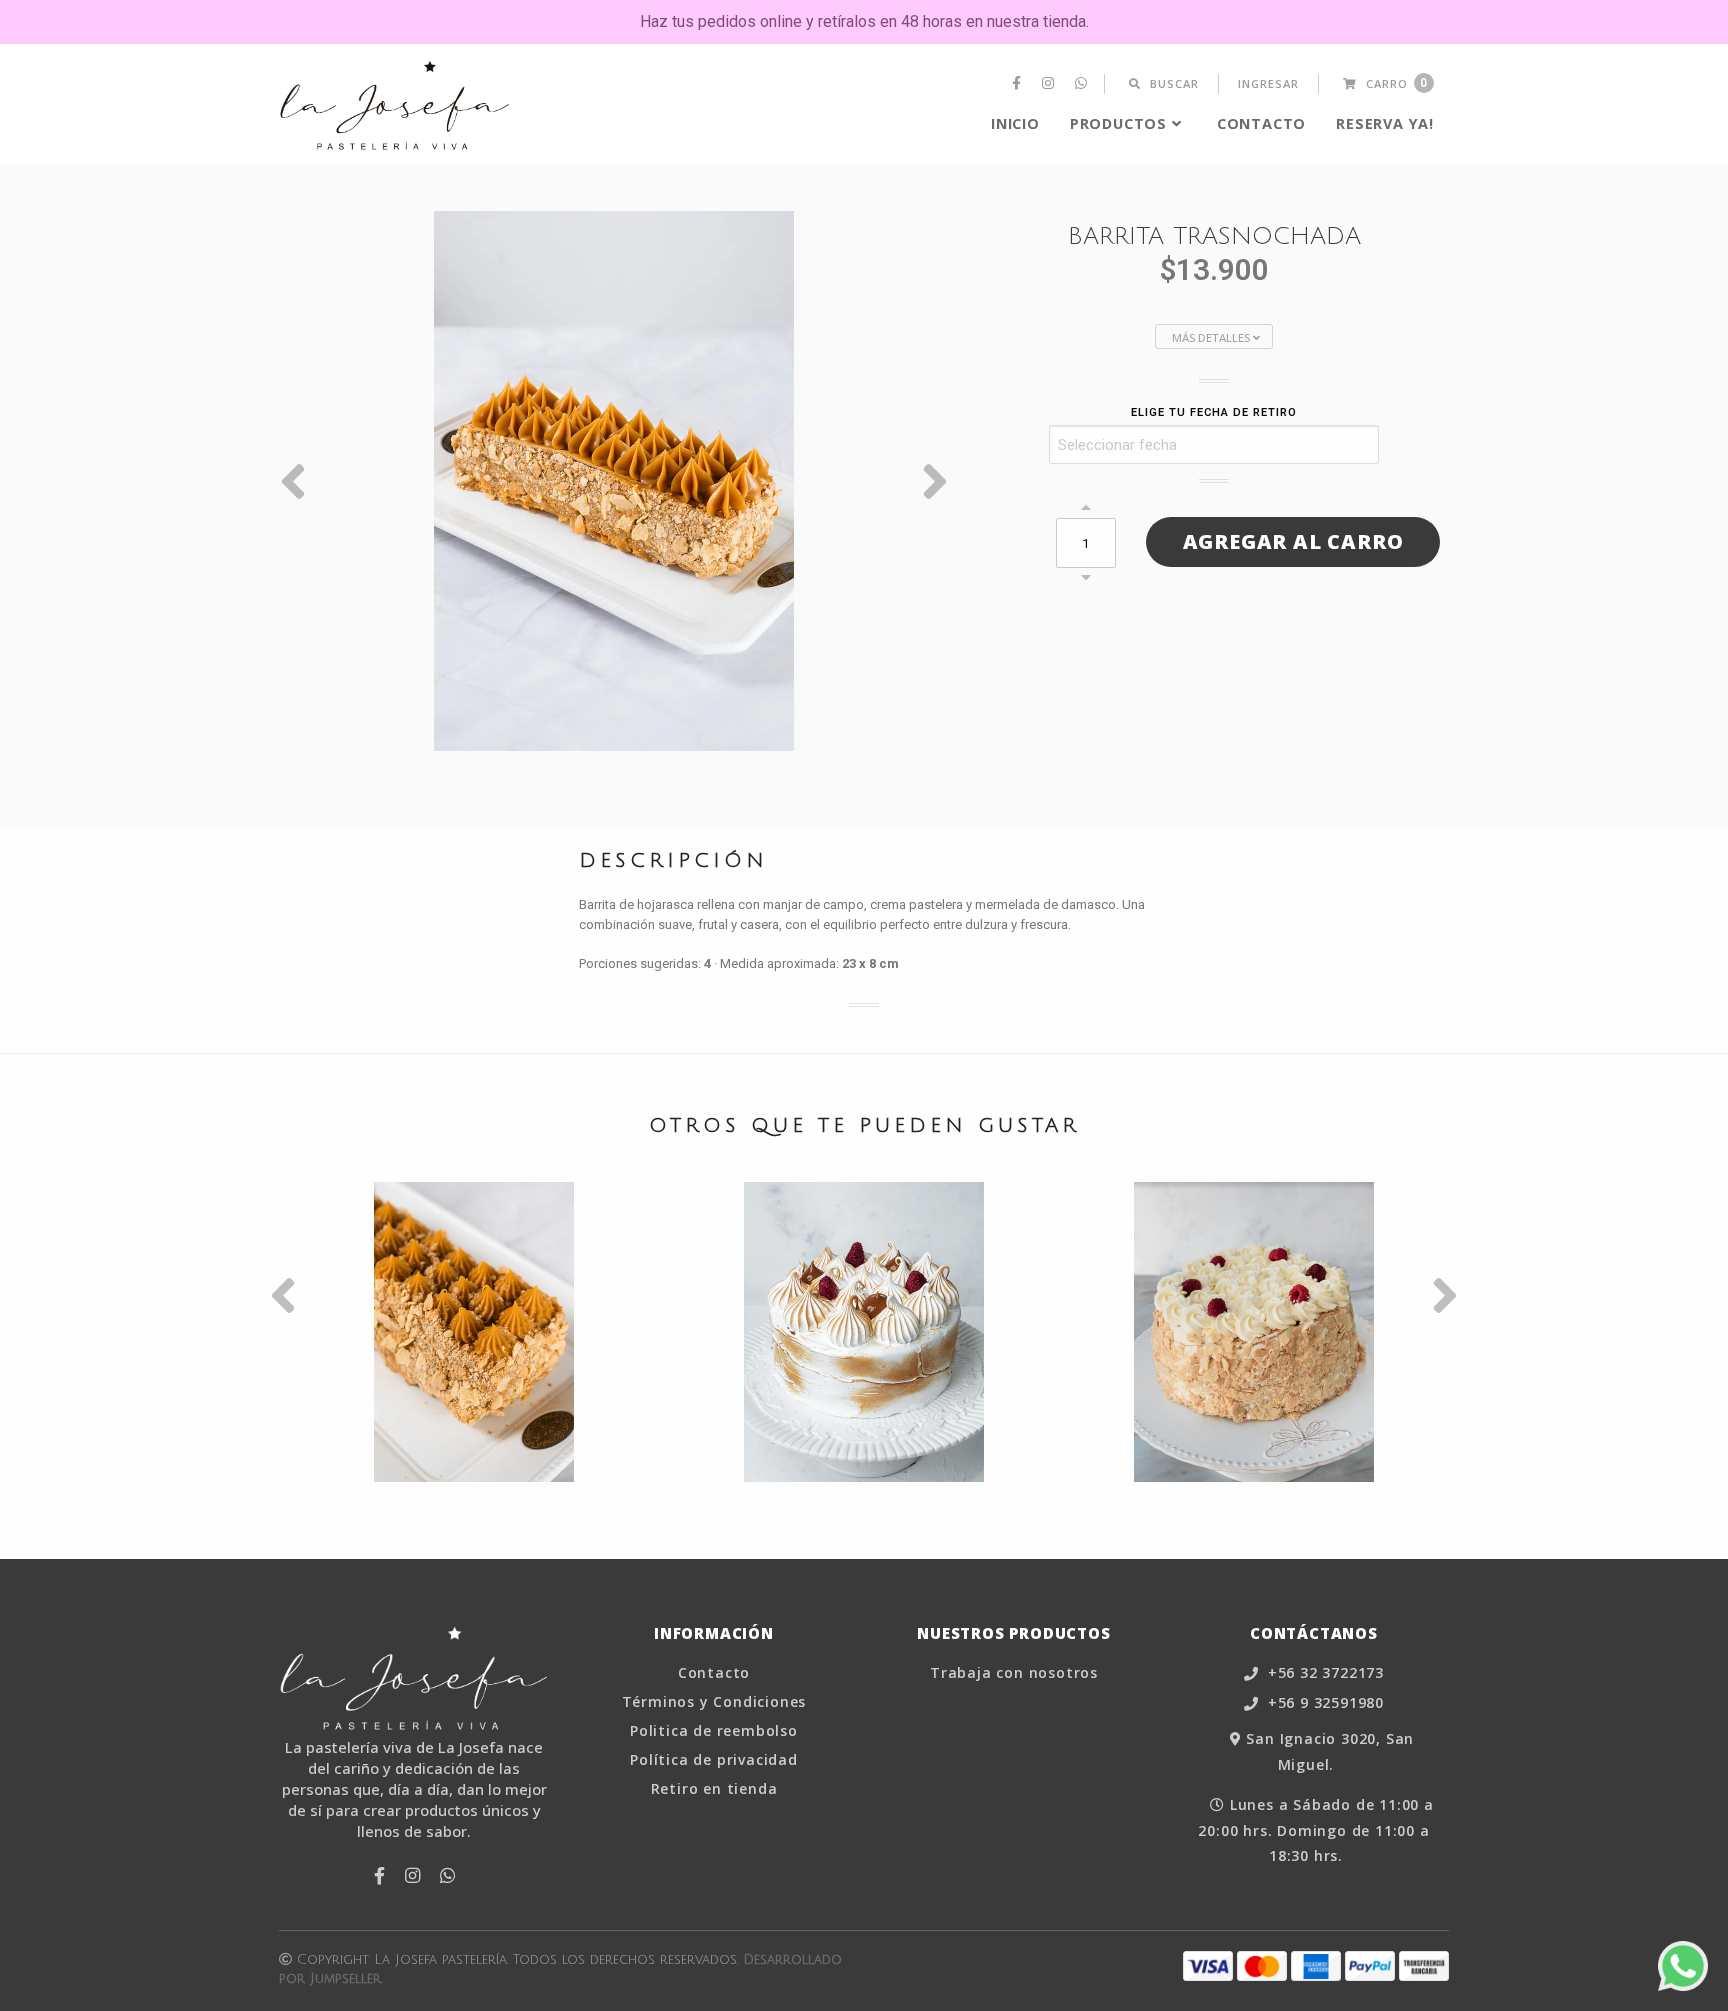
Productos (1118, 123)
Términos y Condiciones (714, 1702)
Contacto (1261, 123)
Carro (1395, 83)
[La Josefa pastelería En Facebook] (1019, 84)
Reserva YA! (1385, 123)
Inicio (1015, 123)
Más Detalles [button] (1212, 337)
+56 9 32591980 (1323, 1703)
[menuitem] (1019, 84)
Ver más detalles (474, 1391)
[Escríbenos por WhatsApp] (1683, 1966)
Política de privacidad (714, 1760)
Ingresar (1268, 83)
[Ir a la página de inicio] (395, 106)
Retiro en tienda (714, 1789)
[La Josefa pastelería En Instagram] (1050, 84)
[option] (614, 481)
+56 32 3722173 (1323, 1673)
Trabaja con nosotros (1014, 1673)
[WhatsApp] (1083, 84)
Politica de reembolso (714, 1731)
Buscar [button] (1172, 83)
